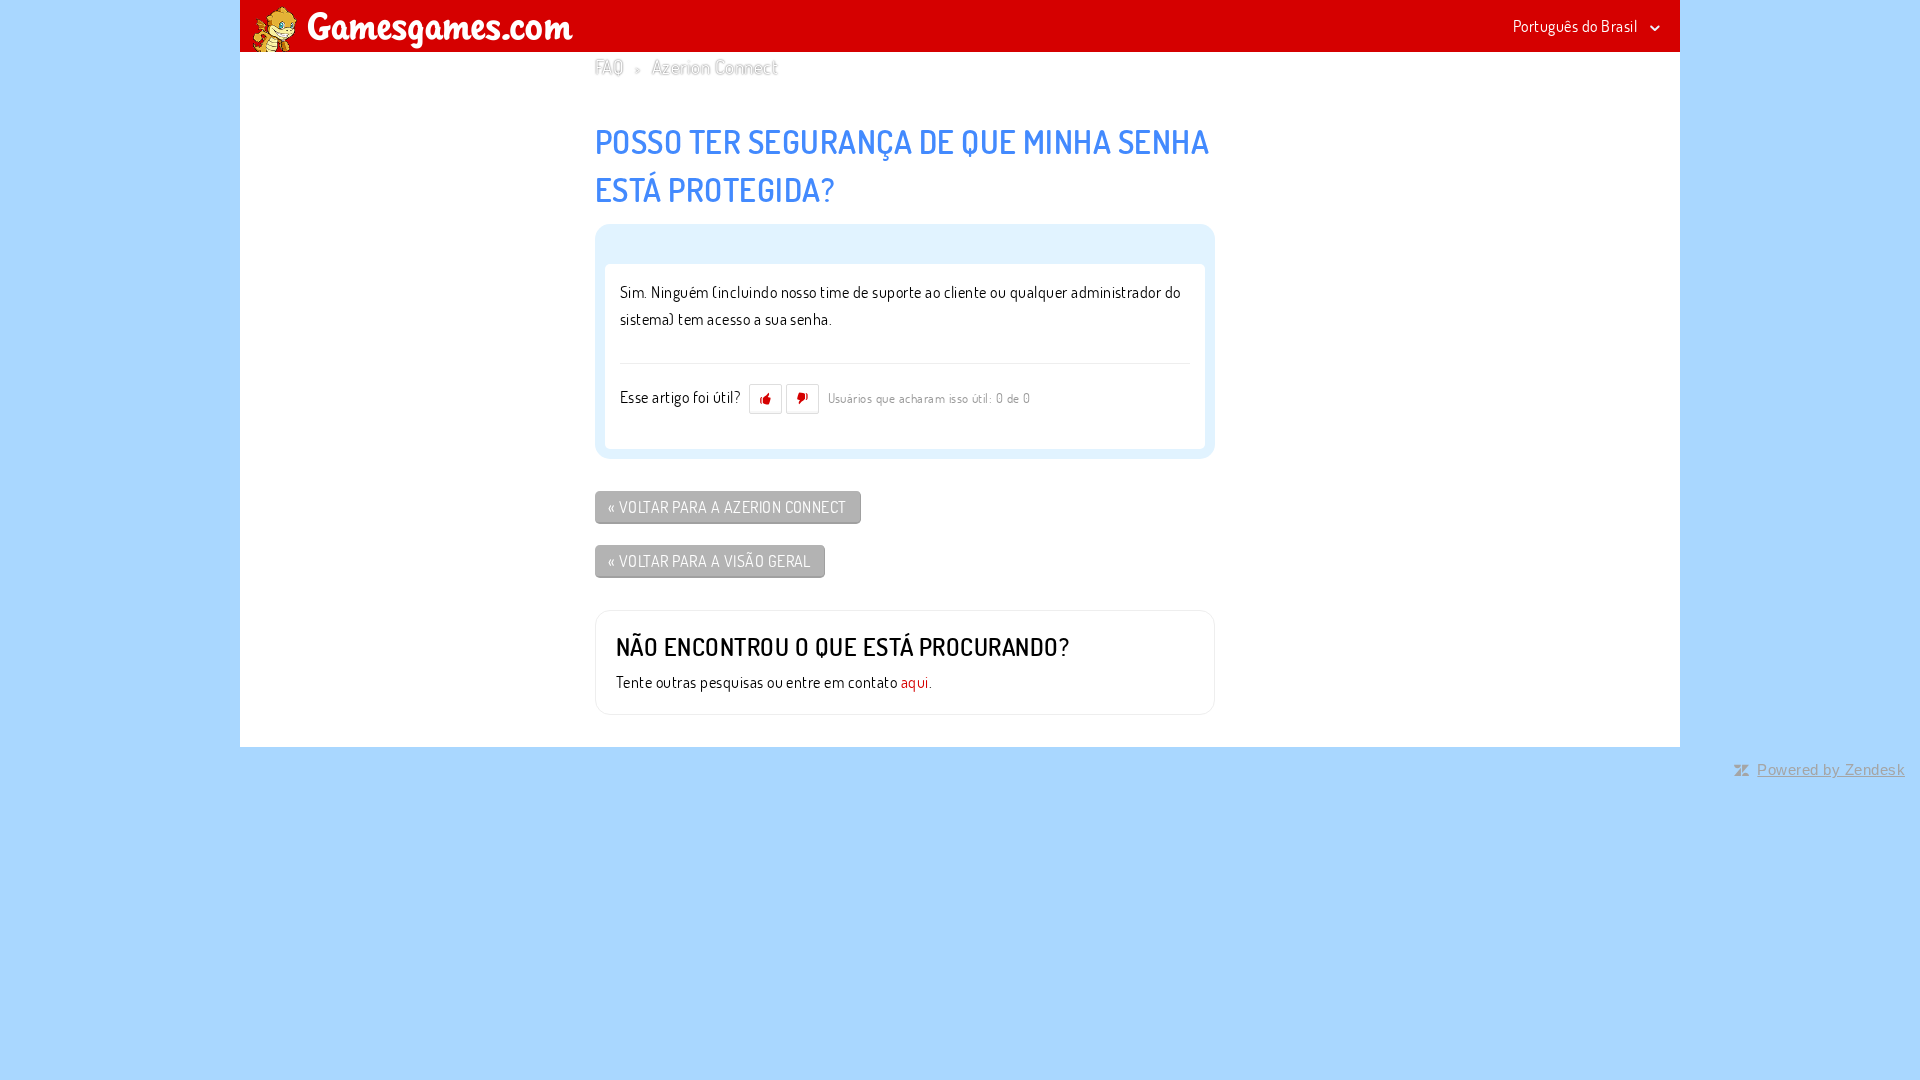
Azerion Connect (715, 66)
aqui (915, 682)
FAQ (609, 66)
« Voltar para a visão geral (709, 561)
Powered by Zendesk (1831, 769)
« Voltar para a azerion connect (727, 507)
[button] (765, 399)
